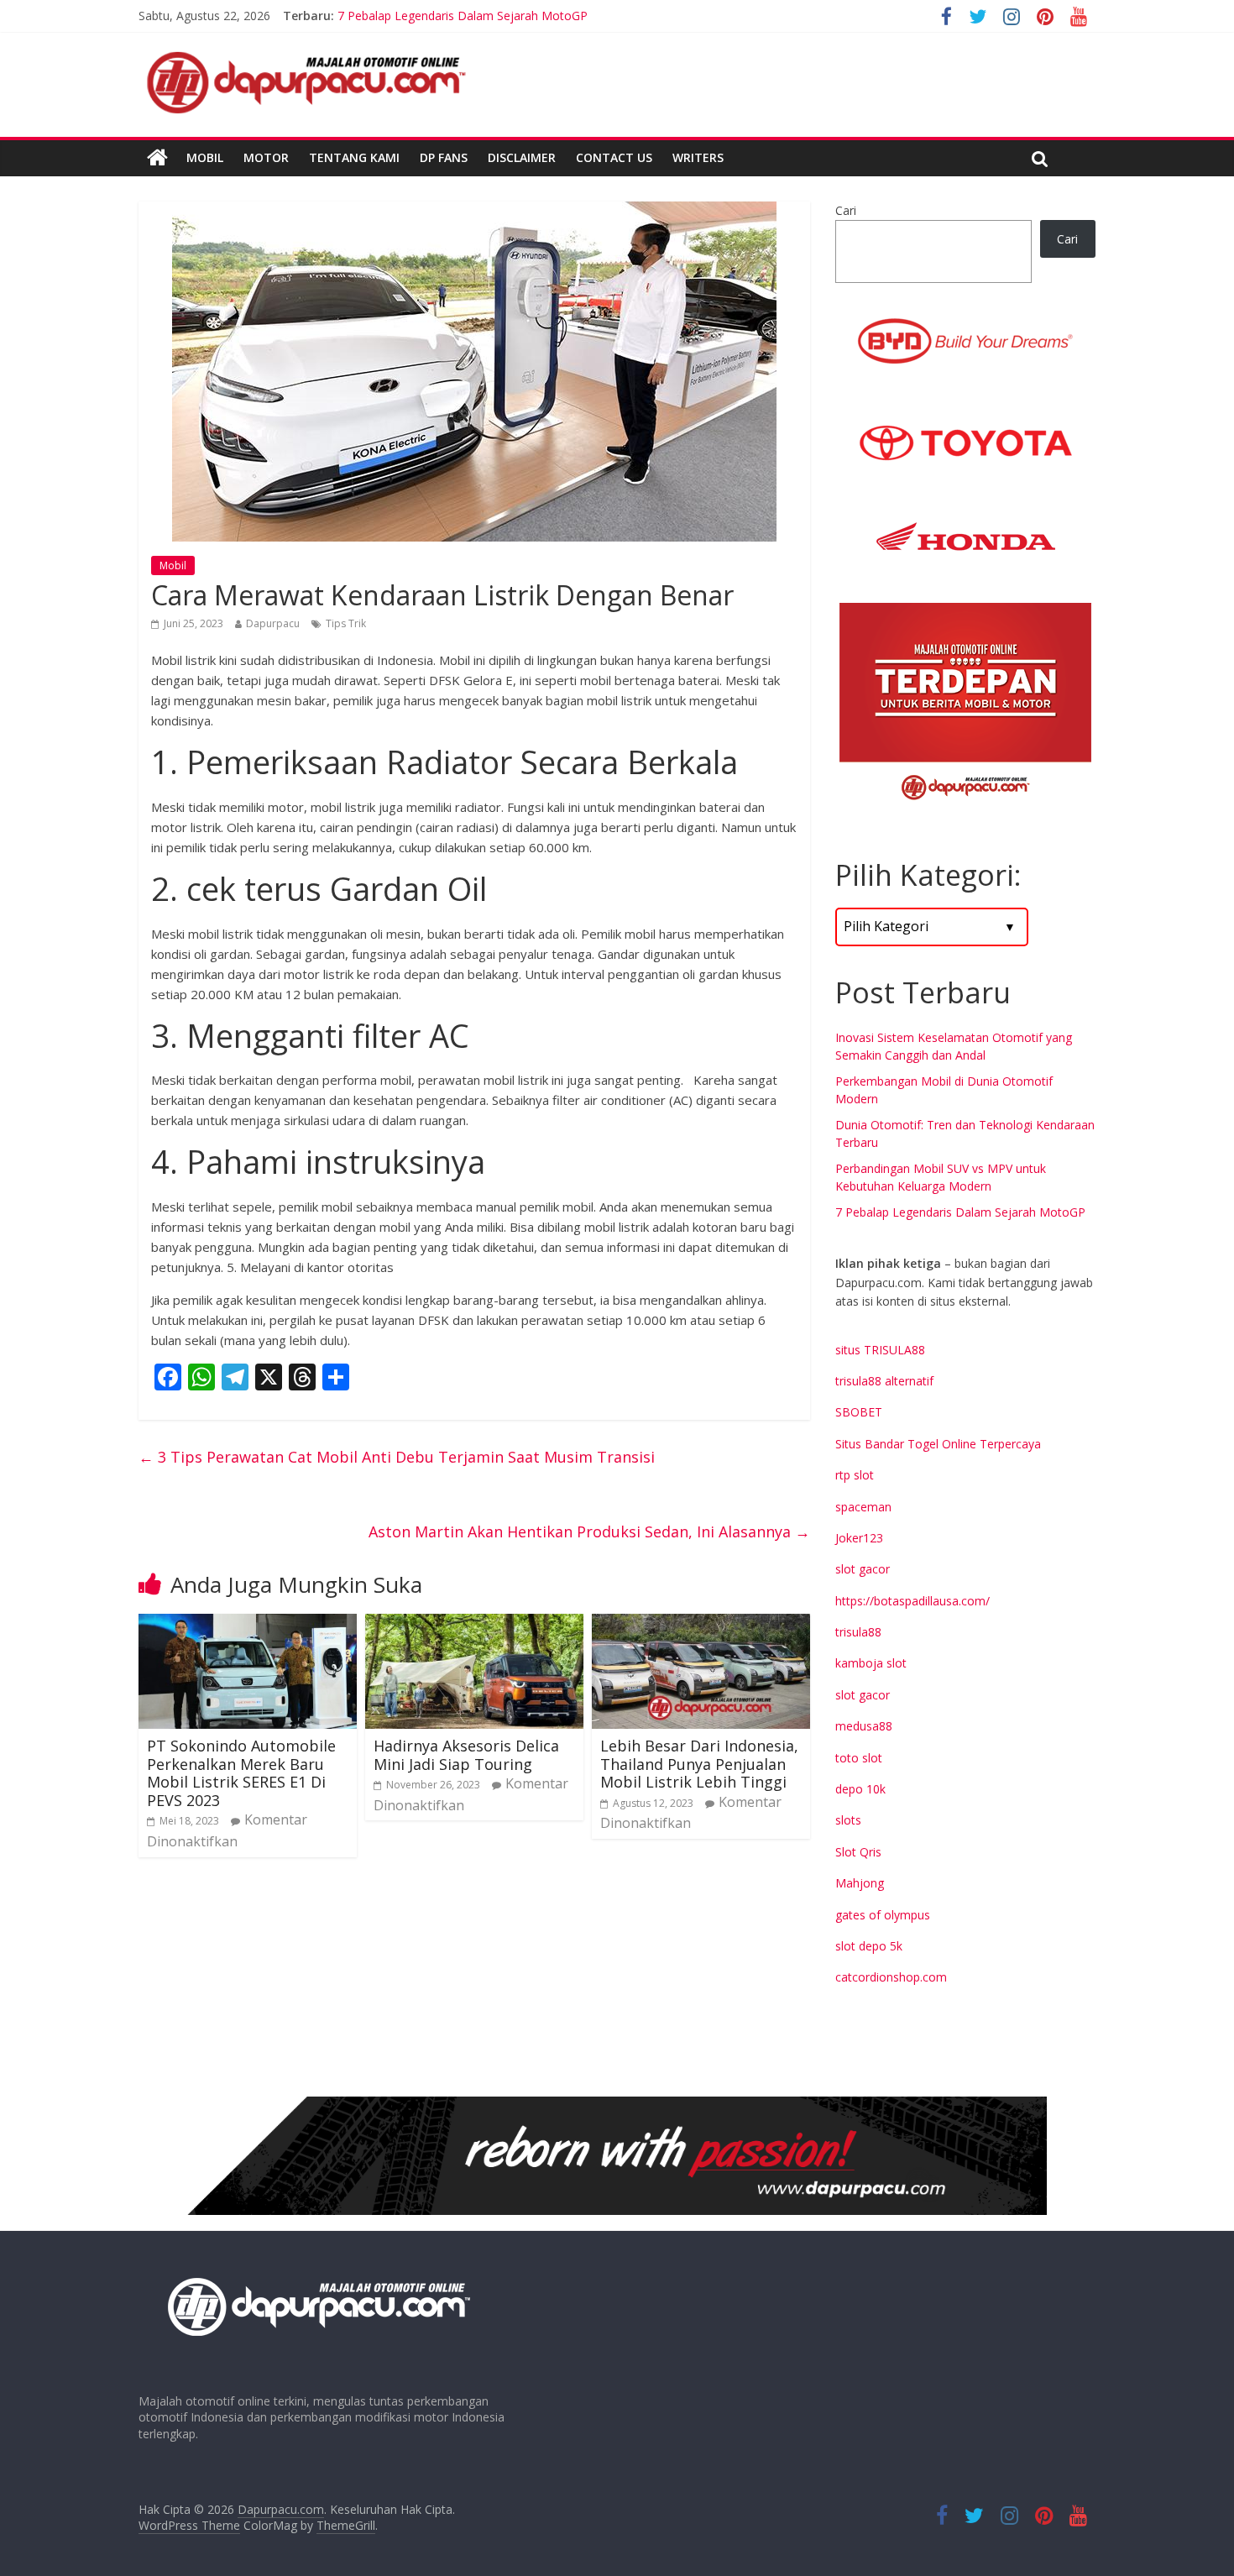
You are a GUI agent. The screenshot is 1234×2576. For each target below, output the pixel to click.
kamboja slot (871, 1663)
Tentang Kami (354, 157)
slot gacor (863, 1569)
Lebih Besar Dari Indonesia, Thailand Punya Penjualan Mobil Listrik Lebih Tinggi (699, 1764)
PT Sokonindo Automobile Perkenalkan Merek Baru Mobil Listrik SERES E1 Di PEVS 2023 (241, 1773)
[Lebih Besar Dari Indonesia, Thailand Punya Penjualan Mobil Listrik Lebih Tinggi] (701, 1624)
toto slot (859, 1758)
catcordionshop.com (891, 1977)
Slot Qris (858, 1852)
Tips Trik (346, 623)
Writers (698, 157)
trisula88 (858, 1632)
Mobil (205, 157)
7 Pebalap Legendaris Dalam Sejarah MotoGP (960, 1212)
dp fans (444, 157)
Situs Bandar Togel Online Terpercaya (938, 1444)
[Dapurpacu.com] (157, 158)
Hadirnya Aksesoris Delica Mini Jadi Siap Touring (466, 1755)
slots (848, 1820)
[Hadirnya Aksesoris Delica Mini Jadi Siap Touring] (474, 1624)
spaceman (863, 1507)
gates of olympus (883, 1915)
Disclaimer (522, 157)
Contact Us (614, 157)
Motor (266, 157)
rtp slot (855, 1475)
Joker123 (859, 1538)
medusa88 (864, 1726)
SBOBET (859, 1412)
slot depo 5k (869, 1946)
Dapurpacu (273, 623)
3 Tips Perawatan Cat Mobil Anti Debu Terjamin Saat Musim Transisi (397, 1457)
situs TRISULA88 (880, 1350)
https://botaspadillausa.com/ (912, 1601)
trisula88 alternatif (884, 1381)
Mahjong (860, 1883)
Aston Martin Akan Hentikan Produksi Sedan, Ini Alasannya (589, 1531)
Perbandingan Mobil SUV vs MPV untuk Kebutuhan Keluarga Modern (523, 16)
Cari (846, 210)
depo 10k (860, 1789)
